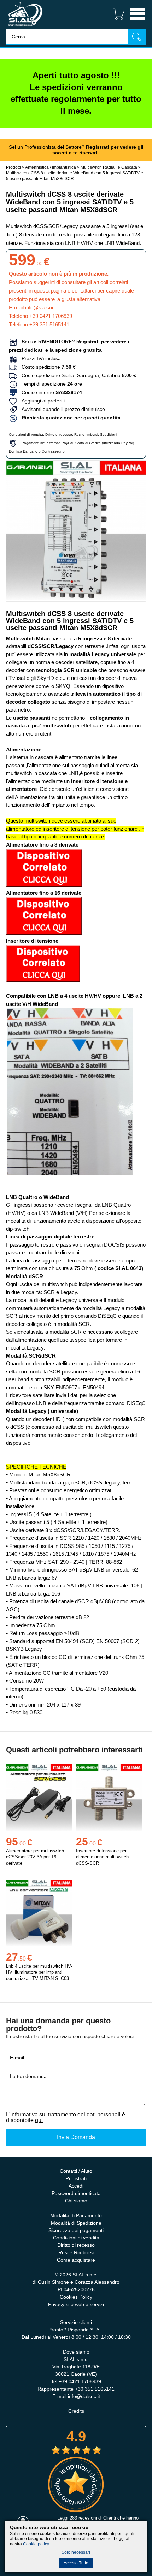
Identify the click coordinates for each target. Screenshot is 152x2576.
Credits (76, 2411)
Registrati (76, 2178)
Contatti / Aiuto (76, 2171)
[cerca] (137, 36)
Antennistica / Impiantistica (51, 167)
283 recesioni (83, 2518)
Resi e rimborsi (86, 434)
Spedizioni (109, 434)
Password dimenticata (76, 2193)
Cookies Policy (76, 2297)
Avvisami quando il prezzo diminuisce (61, 409)
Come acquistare (76, 2260)
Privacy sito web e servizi (76, 2304)
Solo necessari (76, 2552)
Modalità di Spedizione (76, 2223)
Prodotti (13, 167)
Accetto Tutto (76, 2563)
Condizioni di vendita (76, 2238)
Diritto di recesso (59, 434)
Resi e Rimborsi (76, 2252)
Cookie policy (36, 2544)
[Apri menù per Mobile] (137, 21)
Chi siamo (76, 2201)
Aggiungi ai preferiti (41, 401)
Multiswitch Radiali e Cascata (109, 167)
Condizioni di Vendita (26, 434)
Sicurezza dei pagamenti (76, 2230)
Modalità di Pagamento (76, 2215)
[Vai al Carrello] (116, 21)
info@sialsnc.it (42, 308)
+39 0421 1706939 (51, 316)
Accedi (76, 2186)
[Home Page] (25, 27)
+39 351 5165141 (49, 324)
